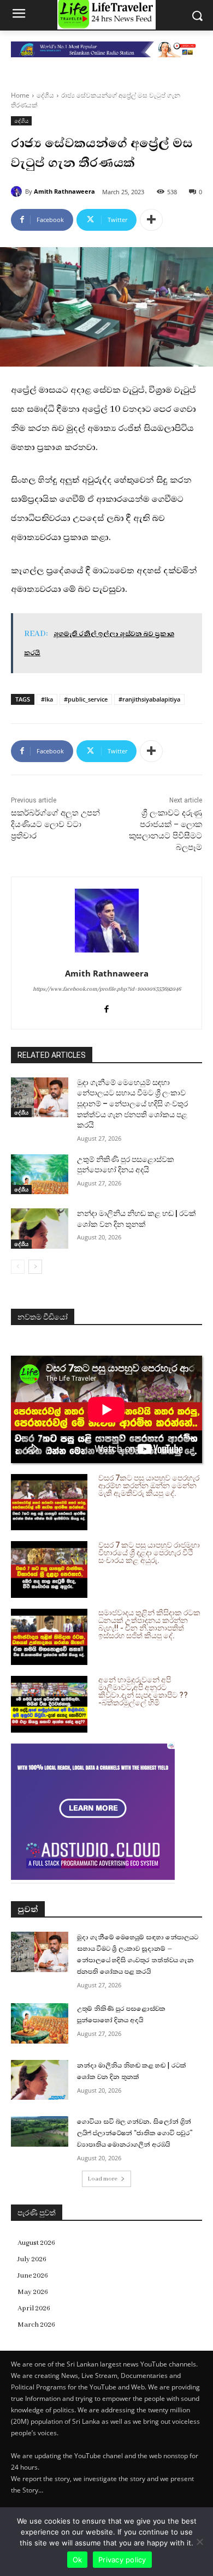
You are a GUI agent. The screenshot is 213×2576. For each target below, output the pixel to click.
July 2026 (32, 2259)
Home (20, 95)
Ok (78, 2560)
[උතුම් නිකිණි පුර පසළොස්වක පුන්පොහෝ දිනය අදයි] (40, 1175)
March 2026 (36, 2325)
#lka (47, 699)
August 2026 (36, 2243)
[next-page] (35, 1267)
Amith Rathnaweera (64, 191)
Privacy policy (122, 2560)
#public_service (86, 699)
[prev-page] (18, 1267)
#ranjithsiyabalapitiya (149, 699)
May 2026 (33, 2292)
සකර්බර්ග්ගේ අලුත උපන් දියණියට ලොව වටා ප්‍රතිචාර (55, 824)
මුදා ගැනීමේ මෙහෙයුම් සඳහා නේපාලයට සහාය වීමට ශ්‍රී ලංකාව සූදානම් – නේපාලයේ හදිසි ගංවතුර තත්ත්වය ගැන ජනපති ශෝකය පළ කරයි (132, 1104)
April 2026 (34, 2308)
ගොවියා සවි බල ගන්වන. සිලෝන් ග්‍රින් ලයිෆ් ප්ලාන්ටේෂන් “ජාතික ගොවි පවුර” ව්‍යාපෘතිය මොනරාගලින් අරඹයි (135, 2133)
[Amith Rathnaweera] (18, 191)
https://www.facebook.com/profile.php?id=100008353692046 (107, 989)
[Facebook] (107, 1008)
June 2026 (33, 2276)
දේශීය (45, 95)
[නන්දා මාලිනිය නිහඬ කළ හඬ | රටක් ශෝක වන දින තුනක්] (40, 1229)
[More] (151, 220)
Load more (103, 2179)
